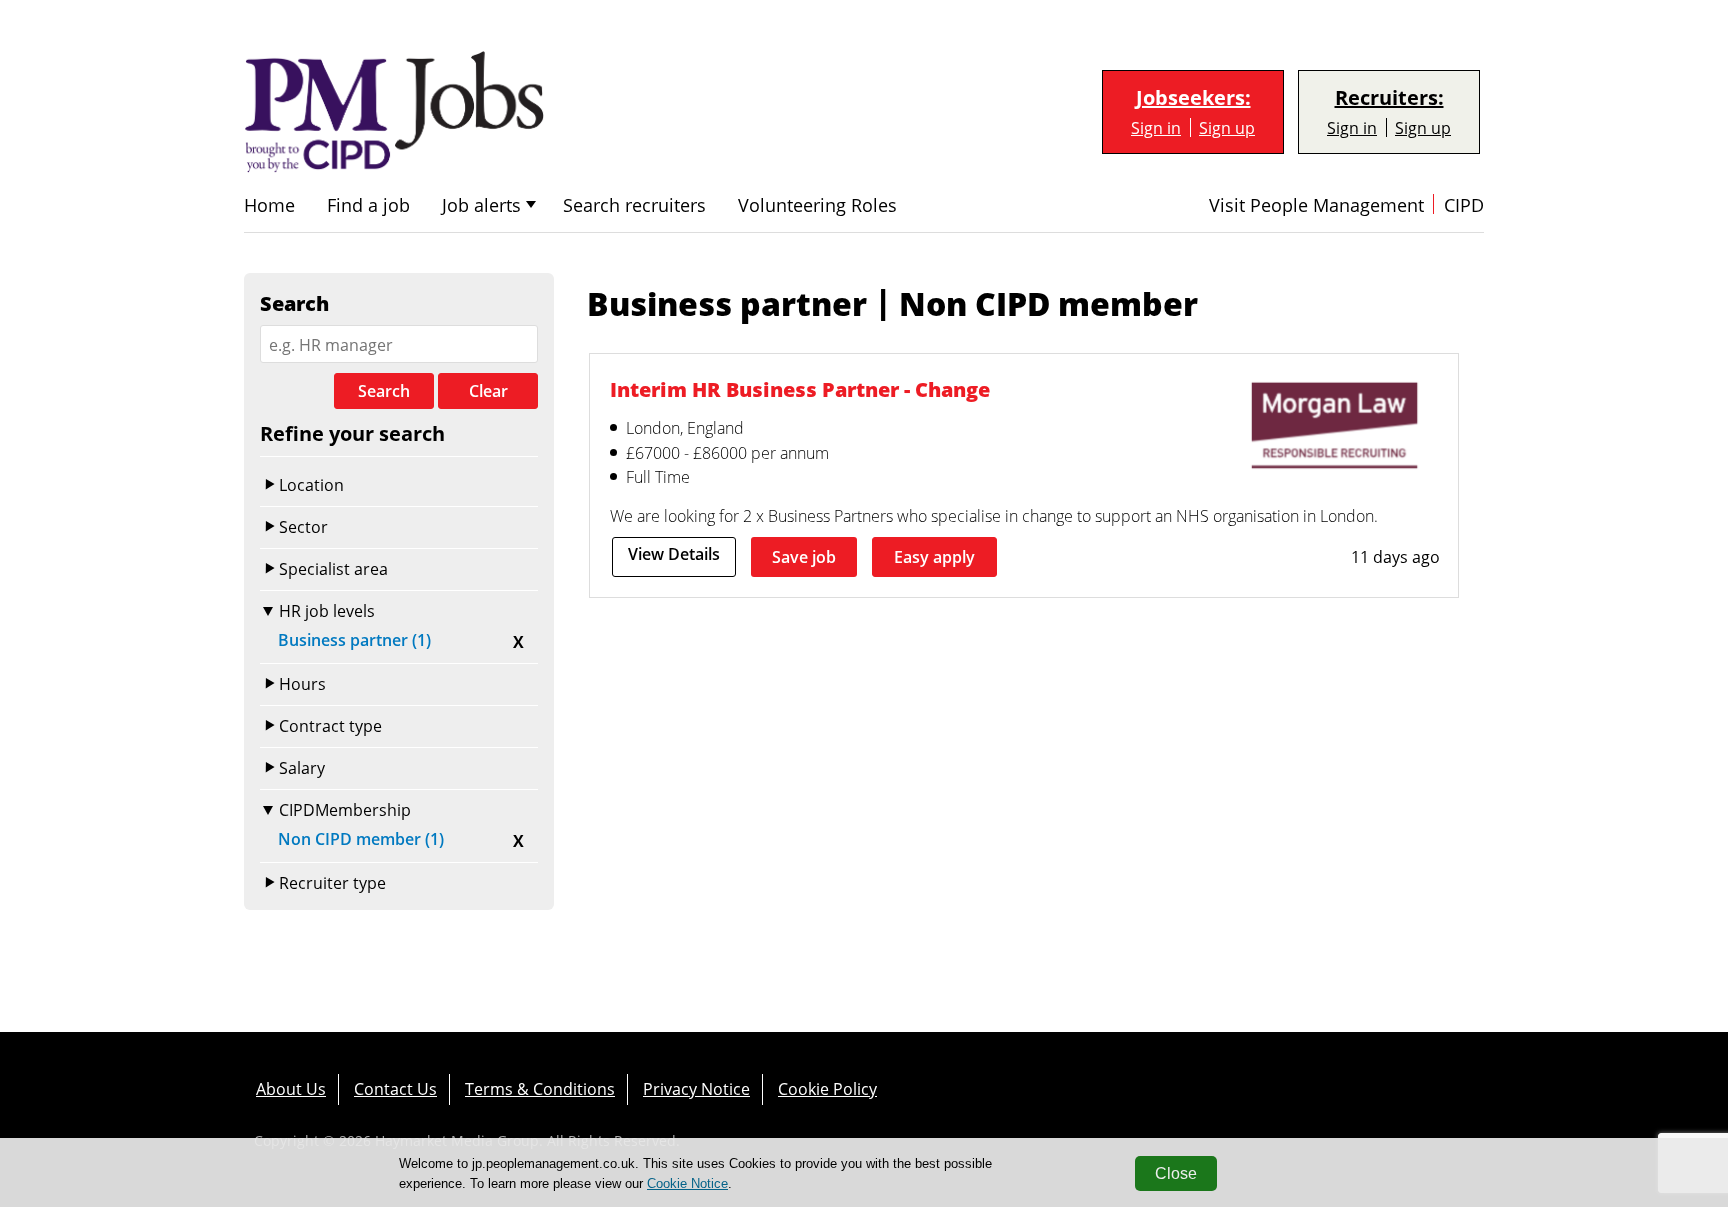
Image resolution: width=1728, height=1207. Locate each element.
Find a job (368, 205)
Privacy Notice (696, 1088)
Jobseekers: (1193, 98)
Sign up (1227, 127)
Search (384, 391)
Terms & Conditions (540, 1088)
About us (291, 1088)
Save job (804, 557)
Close (1176, 1173)
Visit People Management (1316, 205)
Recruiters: (1389, 98)
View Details (674, 554)
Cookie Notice (687, 1183)
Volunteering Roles (817, 205)
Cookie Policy (827, 1088)
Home (269, 205)
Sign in (1156, 127)
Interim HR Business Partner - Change (800, 389)
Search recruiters (634, 205)
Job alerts (481, 205)
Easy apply (934, 557)
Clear (488, 391)
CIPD (1464, 205)
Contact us (395, 1088)
